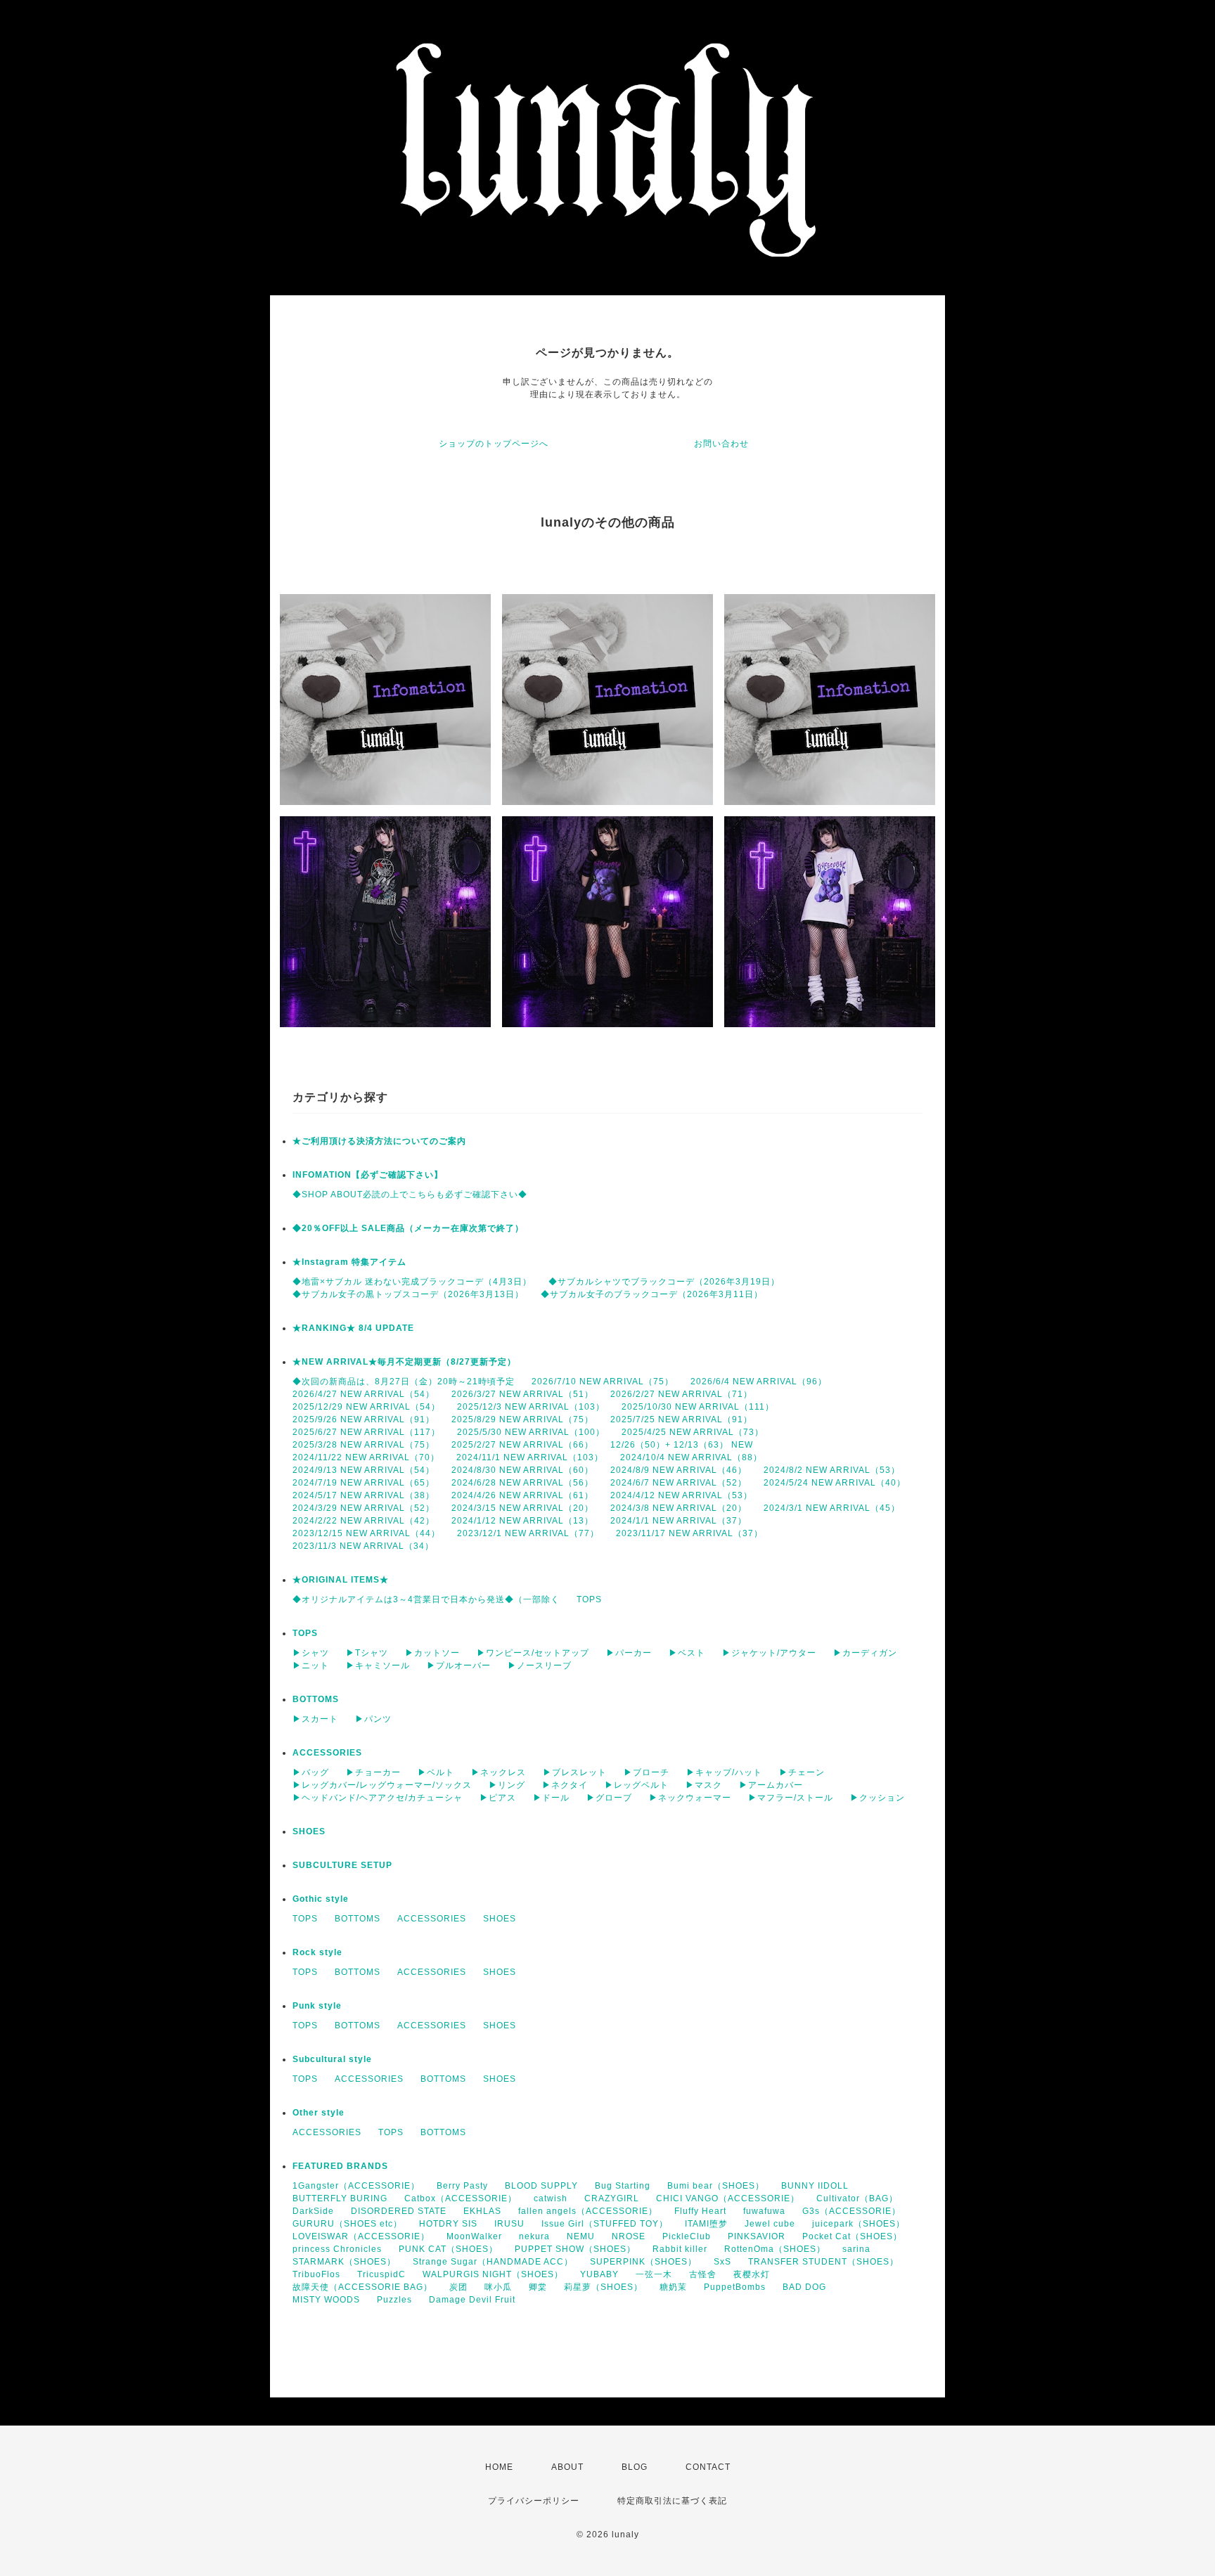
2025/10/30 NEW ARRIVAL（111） (698, 1407)
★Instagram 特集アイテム (349, 1262)
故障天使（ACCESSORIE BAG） (362, 2287)
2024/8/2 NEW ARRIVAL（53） (832, 1470)
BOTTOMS (316, 1699)
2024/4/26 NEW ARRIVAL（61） (522, 1495)
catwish (551, 2198)
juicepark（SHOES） (859, 2224)
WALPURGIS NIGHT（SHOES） (493, 2274)
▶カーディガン (865, 1653)
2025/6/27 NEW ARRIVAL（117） (366, 1432)
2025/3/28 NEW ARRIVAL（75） (364, 1445)
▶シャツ (311, 1653)
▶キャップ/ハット (724, 1772)
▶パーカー (629, 1653)
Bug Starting (623, 2186)
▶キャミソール (378, 1666)
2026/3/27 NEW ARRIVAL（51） (522, 1394)
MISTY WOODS (326, 2300)
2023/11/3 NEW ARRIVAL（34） (363, 1546)
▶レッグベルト (637, 1785)
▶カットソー (432, 1653)
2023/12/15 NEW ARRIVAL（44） (366, 1533)
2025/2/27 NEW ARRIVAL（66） (522, 1445)
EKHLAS (482, 2211)
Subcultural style (332, 2059)
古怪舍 (703, 2274)
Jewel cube (770, 2224)
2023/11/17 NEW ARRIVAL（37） (689, 1533)
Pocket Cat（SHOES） (852, 2236)
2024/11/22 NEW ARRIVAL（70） (366, 1457)
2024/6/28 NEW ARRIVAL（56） (522, 1483)
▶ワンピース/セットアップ (533, 1653)
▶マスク (704, 1785)
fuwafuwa (764, 2211)
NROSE (629, 2236)
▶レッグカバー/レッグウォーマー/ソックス (382, 1785)
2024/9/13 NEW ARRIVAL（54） (364, 1470)
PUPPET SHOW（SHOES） (575, 2249)
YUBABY (599, 2274)
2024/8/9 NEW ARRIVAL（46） (679, 1470)
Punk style (317, 2006)
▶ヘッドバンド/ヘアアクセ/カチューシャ (378, 1798)
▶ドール (551, 1798)
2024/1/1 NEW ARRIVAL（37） (679, 1521)
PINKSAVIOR (757, 2236)
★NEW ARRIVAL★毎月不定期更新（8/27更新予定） (404, 1362)
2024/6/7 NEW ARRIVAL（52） (679, 1483)
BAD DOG (804, 2287)
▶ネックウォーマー (690, 1798)
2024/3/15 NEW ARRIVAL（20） (522, 1508)
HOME (499, 2467)
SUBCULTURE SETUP (342, 1865)
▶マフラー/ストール (791, 1798)
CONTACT (708, 2467)
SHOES (309, 1831)
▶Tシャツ (367, 1653)
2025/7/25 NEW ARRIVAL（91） (681, 1419)
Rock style (317, 1952)
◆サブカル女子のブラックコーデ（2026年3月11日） (652, 1294)
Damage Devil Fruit (472, 2300)
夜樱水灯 (752, 2274)
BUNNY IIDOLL (815, 2186)
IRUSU (509, 2224)
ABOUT (567, 2467)
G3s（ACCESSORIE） (851, 2211)
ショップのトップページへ (494, 444)
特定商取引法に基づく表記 (672, 2501)
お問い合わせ (721, 444)
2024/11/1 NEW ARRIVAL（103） (530, 1457)
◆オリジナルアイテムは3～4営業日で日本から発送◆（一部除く (426, 1599)
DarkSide (313, 2211)
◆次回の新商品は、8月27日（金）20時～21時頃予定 (404, 1382)
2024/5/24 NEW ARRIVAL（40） (835, 1483)
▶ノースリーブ (540, 1666)
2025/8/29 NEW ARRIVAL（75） (522, 1419)
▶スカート (315, 1719)
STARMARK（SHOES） (344, 2262)
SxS (722, 2262)
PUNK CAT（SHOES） (448, 2249)
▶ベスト (687, 1653)
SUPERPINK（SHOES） (643, 2262)
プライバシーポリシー (534, 2501)
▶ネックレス (499, 1772)
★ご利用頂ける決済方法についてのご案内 (379, 1141)
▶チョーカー (373, 1772)
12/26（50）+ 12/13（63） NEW (682, 1445)
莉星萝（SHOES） (603, 2287)
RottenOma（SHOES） (775, 2249)
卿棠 (538, 2287)
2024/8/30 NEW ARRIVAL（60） (522, 1470)
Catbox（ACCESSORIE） (461, 2198)
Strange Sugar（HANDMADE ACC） (493, 2262)
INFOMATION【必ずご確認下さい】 (368, 1175)
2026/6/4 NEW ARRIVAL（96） (759, 1382)
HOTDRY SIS (448, 2224)
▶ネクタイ (565, 1785)
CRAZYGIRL (612, 2198)
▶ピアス (498, 1798)
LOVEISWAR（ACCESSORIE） (361, 2236)
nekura (534, 2236)
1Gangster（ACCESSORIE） (356, 2186)
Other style (319, 2113)
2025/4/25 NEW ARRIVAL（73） (693, 1432)
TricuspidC (381, 2274)
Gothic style (321, 1899)
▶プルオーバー (459, 1666)
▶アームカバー (771, 1785)
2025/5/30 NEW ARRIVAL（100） (531, 1432)
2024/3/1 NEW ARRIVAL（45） (832, 1508)
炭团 (458, 2287)
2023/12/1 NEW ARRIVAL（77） (528, 1533)
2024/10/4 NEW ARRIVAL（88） (691, 1457)
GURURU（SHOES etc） (347, 2224)
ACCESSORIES (327, 1753)
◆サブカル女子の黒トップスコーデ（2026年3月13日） (408, 1294)
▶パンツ (373, 1719)
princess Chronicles (337, 2249)
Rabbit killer (680, 2249)
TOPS (589, 1599)
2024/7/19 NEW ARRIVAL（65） (364, 1483)
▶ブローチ (647, 1772)
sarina (856, 2249)
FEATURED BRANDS (340, 2166)
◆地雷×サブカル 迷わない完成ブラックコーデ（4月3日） (412, 1282)
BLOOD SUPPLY (541, 2186)
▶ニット (311, 1666)
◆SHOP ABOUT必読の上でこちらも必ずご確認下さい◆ (410, 1194)
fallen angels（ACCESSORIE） (588, 2211)
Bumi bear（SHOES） (716, 2186)
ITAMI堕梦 (706, 2224)
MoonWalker (474, 2236)
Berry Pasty (462, 2186)
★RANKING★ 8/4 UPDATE (353, 1328)
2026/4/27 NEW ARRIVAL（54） (364, 1394)
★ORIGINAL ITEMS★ (341, 1580)
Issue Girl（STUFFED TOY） (605, 2224)
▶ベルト (436, 1772)
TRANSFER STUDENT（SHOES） (823, 2262)
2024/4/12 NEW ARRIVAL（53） (681, 1495)
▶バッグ (311, 1772)
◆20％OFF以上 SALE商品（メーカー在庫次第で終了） (408, 1228)
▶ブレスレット (575, 1772)
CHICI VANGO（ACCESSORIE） (728, 2198)
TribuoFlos (316, 2274)
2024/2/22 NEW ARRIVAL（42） (364, 1521)
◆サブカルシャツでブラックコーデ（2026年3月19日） (664, 1282)
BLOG (635, 2467)
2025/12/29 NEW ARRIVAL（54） (366, 1407)
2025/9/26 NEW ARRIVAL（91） (364, 1419)
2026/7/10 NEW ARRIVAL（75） (603, 1382)
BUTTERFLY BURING (340, 2198)
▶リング (507, 1785)
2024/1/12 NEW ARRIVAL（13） (522, 1521)
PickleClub (687, 2236)
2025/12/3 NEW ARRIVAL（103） (531, 1407)
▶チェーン (802, 1772)
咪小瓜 (498, 2287)
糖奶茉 (673, 2287)
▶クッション (877, 1798)
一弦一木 (654, 2274)
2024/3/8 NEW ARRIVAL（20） (679, 1508)
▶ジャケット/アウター (769, 1653)
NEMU (581, 2236)
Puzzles (394, 2300)
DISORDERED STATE (399, 2211)
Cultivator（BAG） (857, 2198)
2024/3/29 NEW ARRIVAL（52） (364, 1508)
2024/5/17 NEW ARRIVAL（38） (364, 1495)
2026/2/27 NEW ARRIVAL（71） (681, 1394)
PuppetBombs (735, 2287)
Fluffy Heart (700, 2211)
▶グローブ (609, 1798)
